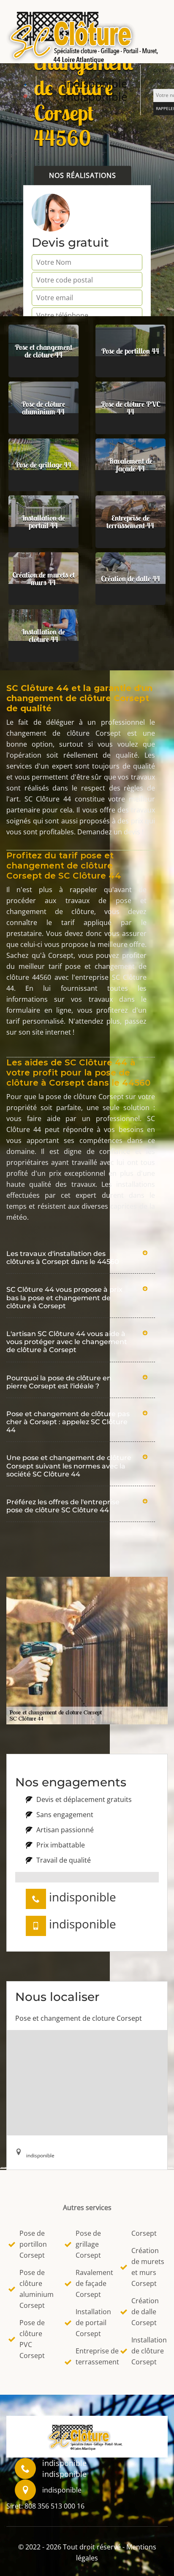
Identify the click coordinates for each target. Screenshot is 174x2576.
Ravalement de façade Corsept (93, 2283)
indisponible (96, 83)
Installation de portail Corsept (93, 2323)
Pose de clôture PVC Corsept (32, 2339)
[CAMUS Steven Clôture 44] (87, 35)
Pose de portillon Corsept (33, 2244)
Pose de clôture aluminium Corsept (37, 2289)
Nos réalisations (83, 175)
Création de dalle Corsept (145, 2312)
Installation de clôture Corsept (148, 2351)
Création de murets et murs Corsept (148, 2267)
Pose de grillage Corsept (88, 2244)
